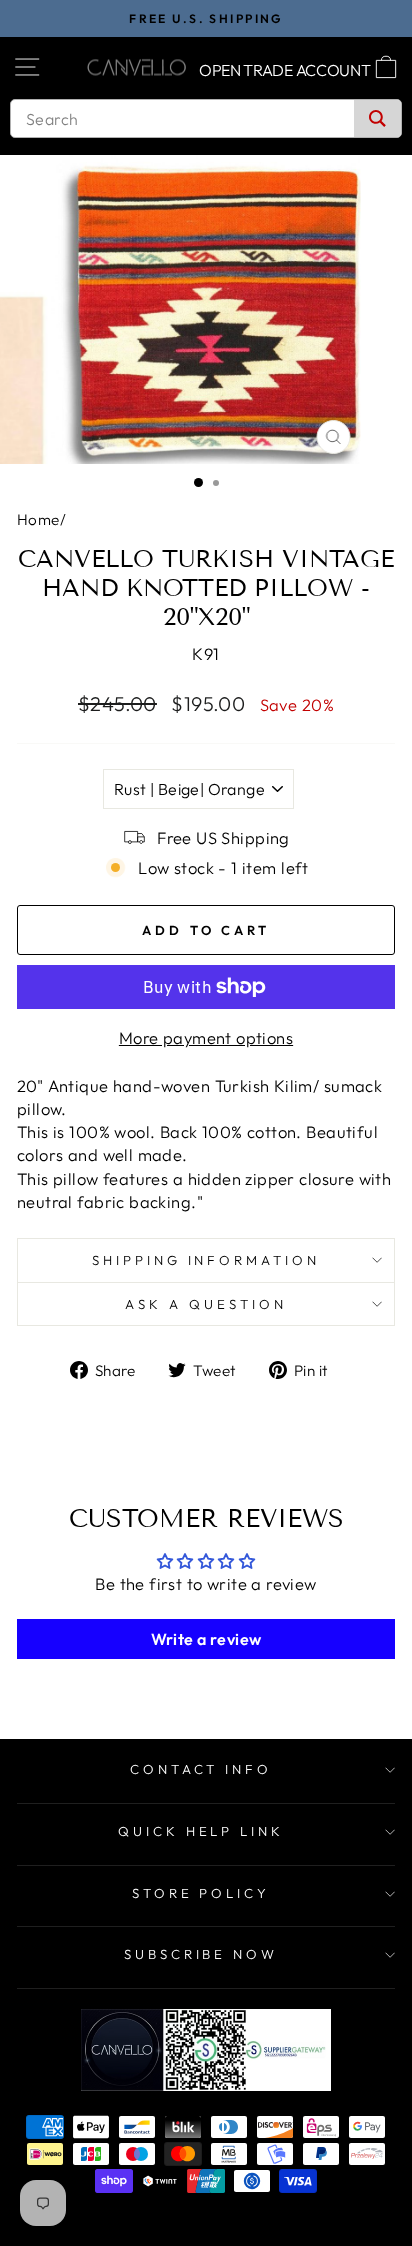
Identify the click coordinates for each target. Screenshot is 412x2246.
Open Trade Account (285, 70)
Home (38, 519)
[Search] (377, 118)
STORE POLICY (201, 1893)
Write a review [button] (206, 1639)
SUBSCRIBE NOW (201, 1954)
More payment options (206, 1037)
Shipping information (206, 1260)
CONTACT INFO (201, 1769)
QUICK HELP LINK (201, 1831)
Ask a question (206, 1304)
